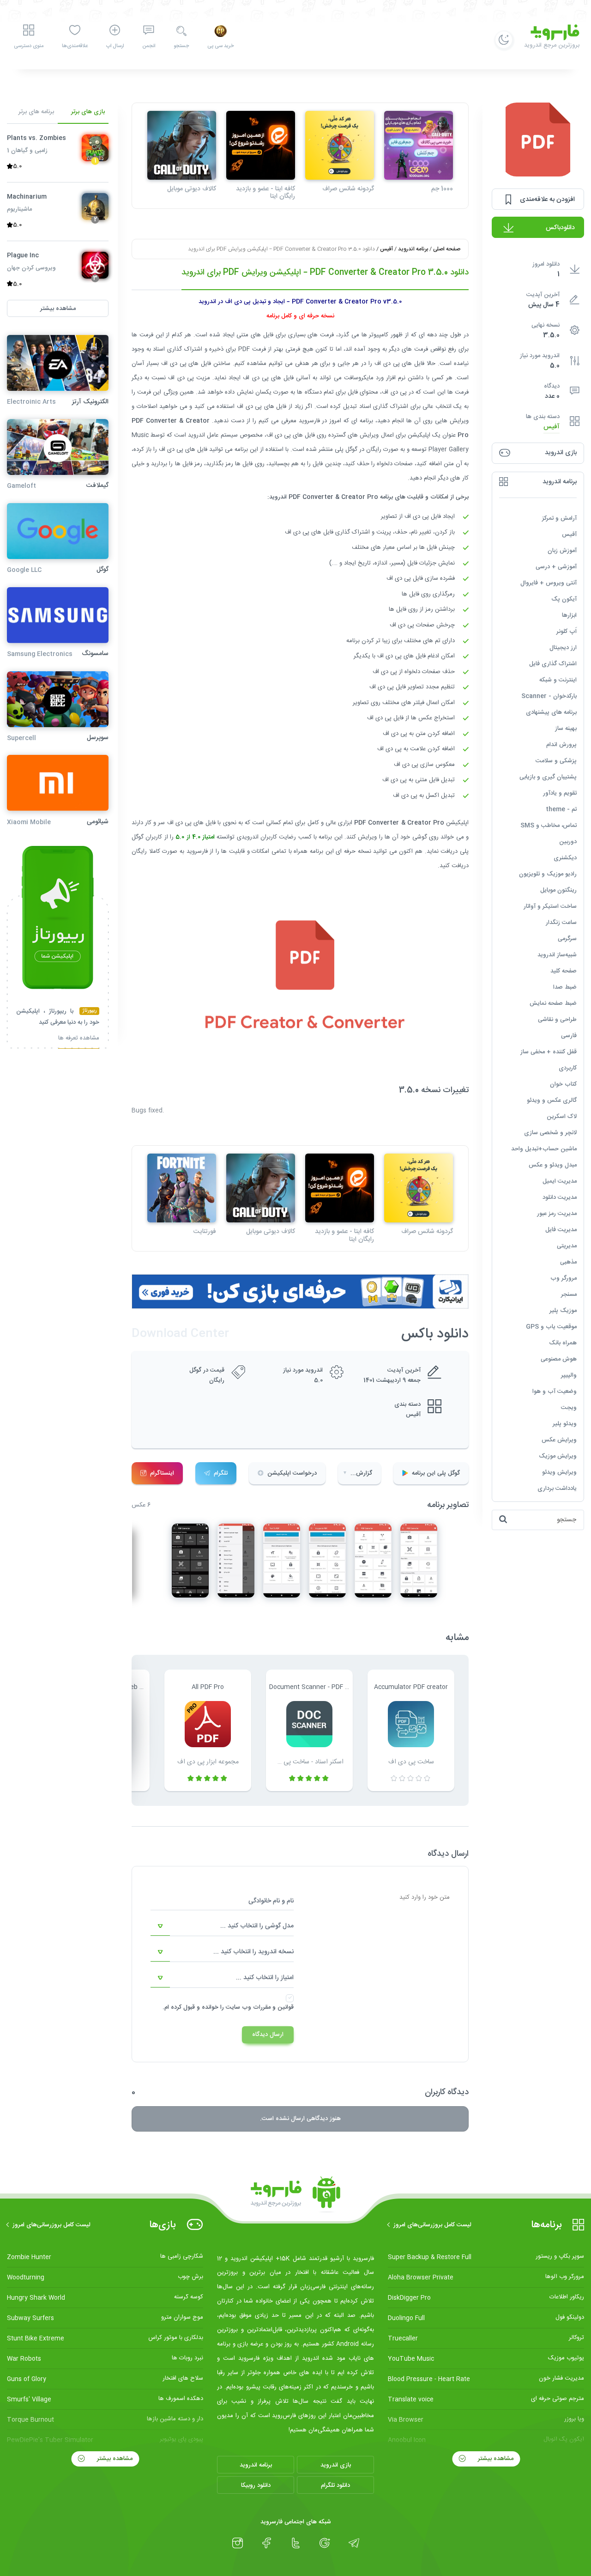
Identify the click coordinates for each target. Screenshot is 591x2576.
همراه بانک (563, 1343)
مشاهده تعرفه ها (79, 1039)
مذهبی (568, 1262)
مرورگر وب (564, 1278)
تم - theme (561, 809)
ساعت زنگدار (561, 922)
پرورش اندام (561, 744)
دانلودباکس (560, 228)
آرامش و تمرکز (559, 518)
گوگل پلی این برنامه (436, 1473)
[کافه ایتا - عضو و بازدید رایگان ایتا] (261, 145)
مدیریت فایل (561, 1229)
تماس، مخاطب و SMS (549, 825)
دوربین (568, 841)
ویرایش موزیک (558, 1456)
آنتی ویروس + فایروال (549, 583)
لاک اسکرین (562, 1116)
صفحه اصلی (447, 249)
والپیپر (569, 1375)
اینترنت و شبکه (558, 680)
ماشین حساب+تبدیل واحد (544, 1148)
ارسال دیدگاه (268, 2035)
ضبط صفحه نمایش (553, 1003)
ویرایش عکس (559, 1440)
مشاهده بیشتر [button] (58, 308)
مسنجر (569, 1294)
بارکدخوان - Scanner (549, 696)
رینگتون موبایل (558, 890)
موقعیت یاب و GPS (551, 1326)
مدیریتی (567, 1245)
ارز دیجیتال (563, 647)
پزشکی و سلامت (556, 760)
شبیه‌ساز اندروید (557, 954)
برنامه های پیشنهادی (551, 712)
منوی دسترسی (29, 46)
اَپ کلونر (567, 631)
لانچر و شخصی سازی (550, 1132)
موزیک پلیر (563, 1310)
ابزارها (569, 615)
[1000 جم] (419, 145)
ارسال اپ (115, 46)
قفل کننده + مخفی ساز (549, 1051)
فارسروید (197, 851)
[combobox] (222, 1926)
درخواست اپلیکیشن (292, 1473)
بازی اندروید (336, 2465)
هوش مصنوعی (559, 1359)
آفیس (552, 427)
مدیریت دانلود (560, 1197)
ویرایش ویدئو (559, 1472)
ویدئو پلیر (565, 1423)
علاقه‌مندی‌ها (75, 46)
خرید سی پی (220, 46)
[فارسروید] (295, 2195)
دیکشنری (565, 857)
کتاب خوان (563, 1084)
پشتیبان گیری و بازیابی (548, 777)
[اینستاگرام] (238, 2543)
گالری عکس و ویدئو (552, 1100)
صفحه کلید (564, 971)
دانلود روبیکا (256, 2485)
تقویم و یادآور (560, 793)
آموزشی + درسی (556, 566)
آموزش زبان (562, 550)
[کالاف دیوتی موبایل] (182, 145)
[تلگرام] (354, 2543)
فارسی (569, 1035)
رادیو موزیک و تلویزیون (548, 874)
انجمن (149, 46)
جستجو (181, 46)
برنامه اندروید (413, 249)
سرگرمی (567, 938)
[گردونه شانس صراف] (340, 145)
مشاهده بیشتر (495, 2459)
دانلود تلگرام (335, 2485)
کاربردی (568, 1068)
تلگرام (221, 1473)
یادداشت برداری (557, 1488)
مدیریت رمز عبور (557, 1213)
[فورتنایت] (182, 1188)
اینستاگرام (162, 1473)
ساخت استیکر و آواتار (550, 906)
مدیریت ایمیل (560, 1181)
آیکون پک (564, 599)
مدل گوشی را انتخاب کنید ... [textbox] (257, 1926)
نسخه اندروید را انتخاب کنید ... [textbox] (253, 1952)
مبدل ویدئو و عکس (553, 1165)
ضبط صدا (565, 987)
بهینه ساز (566, 728)
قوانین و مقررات (273, 2007)
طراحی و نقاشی (557, 1019)
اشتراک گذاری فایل (553, 663)
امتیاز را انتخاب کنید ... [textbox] (265, 1978)
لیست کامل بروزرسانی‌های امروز (432, 2225)
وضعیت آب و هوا (555, 1391)
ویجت (569, 1407)
